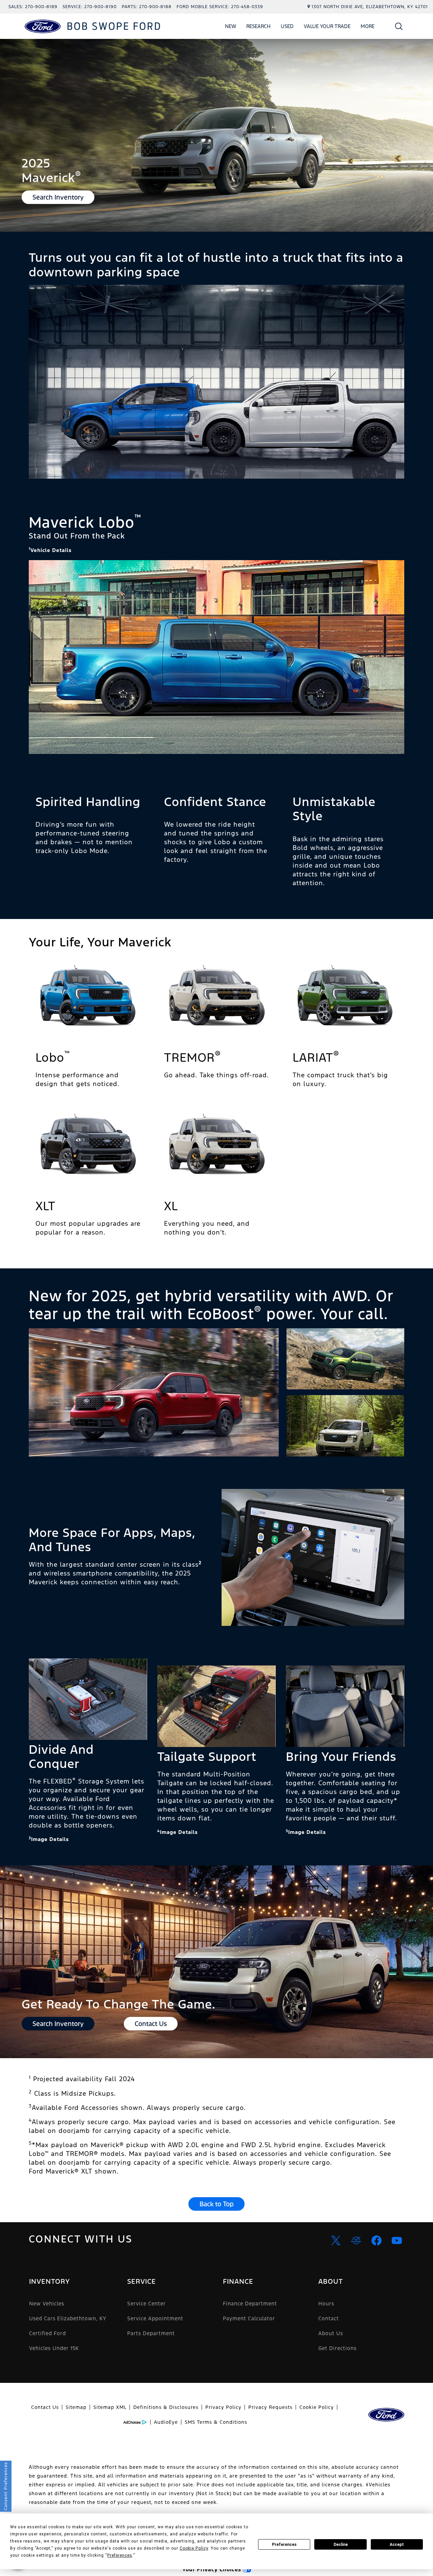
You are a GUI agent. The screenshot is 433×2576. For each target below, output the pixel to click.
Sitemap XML (110, 2407)
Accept (397, 2545)
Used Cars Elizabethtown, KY (68, 2318)
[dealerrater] (356, 2240)
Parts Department (151, 2333)
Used (287, 26)
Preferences (284, 2545)
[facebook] (377, 2240)
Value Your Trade (327, 26)
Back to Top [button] (217, 2204)
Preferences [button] (120, 2555)
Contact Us (45, 2407)
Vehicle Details (50, 550)
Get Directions (337, 2348)
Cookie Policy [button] (194, 2548)
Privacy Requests (270, 2407)
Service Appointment (155, 2318)
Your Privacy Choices (213, 2569)
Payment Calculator (249, 2318)
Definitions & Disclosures (166, 2407)
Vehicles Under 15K (54, 2348)
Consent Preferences (6, 2486)
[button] (399, 26)
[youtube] (397, 2240)
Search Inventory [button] (58, 197)
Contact (329, 2318)
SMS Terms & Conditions (216, 2422)
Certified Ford (48, 2333)
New (231, 26)
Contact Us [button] (151, 2024)
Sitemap (76, 2407)
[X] (336, 2240)
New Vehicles (47, 2304)
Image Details (49, 1839)
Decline (341, 2545)
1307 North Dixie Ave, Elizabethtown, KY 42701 (370, 7)
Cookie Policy (317, 2407)
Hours (326, 2304)
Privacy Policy (223, 2407)
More (368, 27)
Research (258, 26)
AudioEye (166, 2422)
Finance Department (250, 2304)
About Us (331, 2333)
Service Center (146, 2304)
